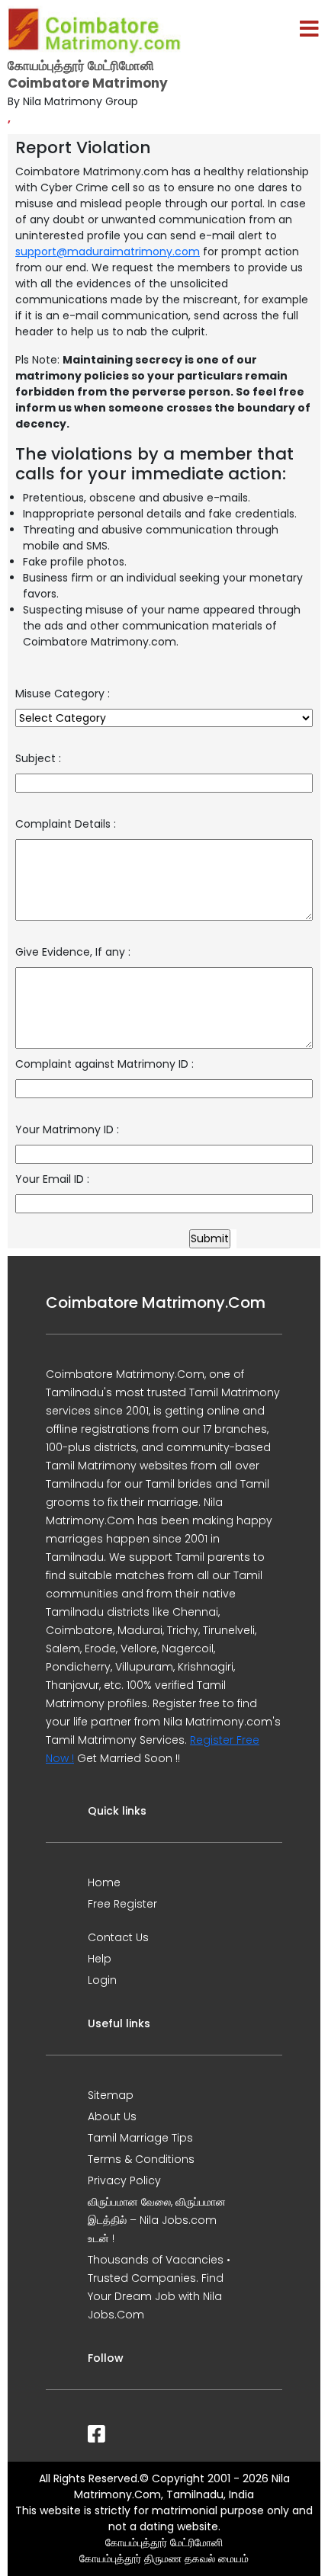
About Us (112, 2116)
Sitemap (111, 2095)
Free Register (122, 1904)
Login (102, 1980)
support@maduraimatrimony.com (108, 252)
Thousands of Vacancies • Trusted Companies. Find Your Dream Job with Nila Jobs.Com (159, 2287)
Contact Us (118, 1937)
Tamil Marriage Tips (140, 2138)
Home (104, 1882)
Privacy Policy (124, 2180)
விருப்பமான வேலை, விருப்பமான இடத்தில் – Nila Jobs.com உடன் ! (157, 2220)
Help (100, 1959)
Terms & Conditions (141, 2159)
